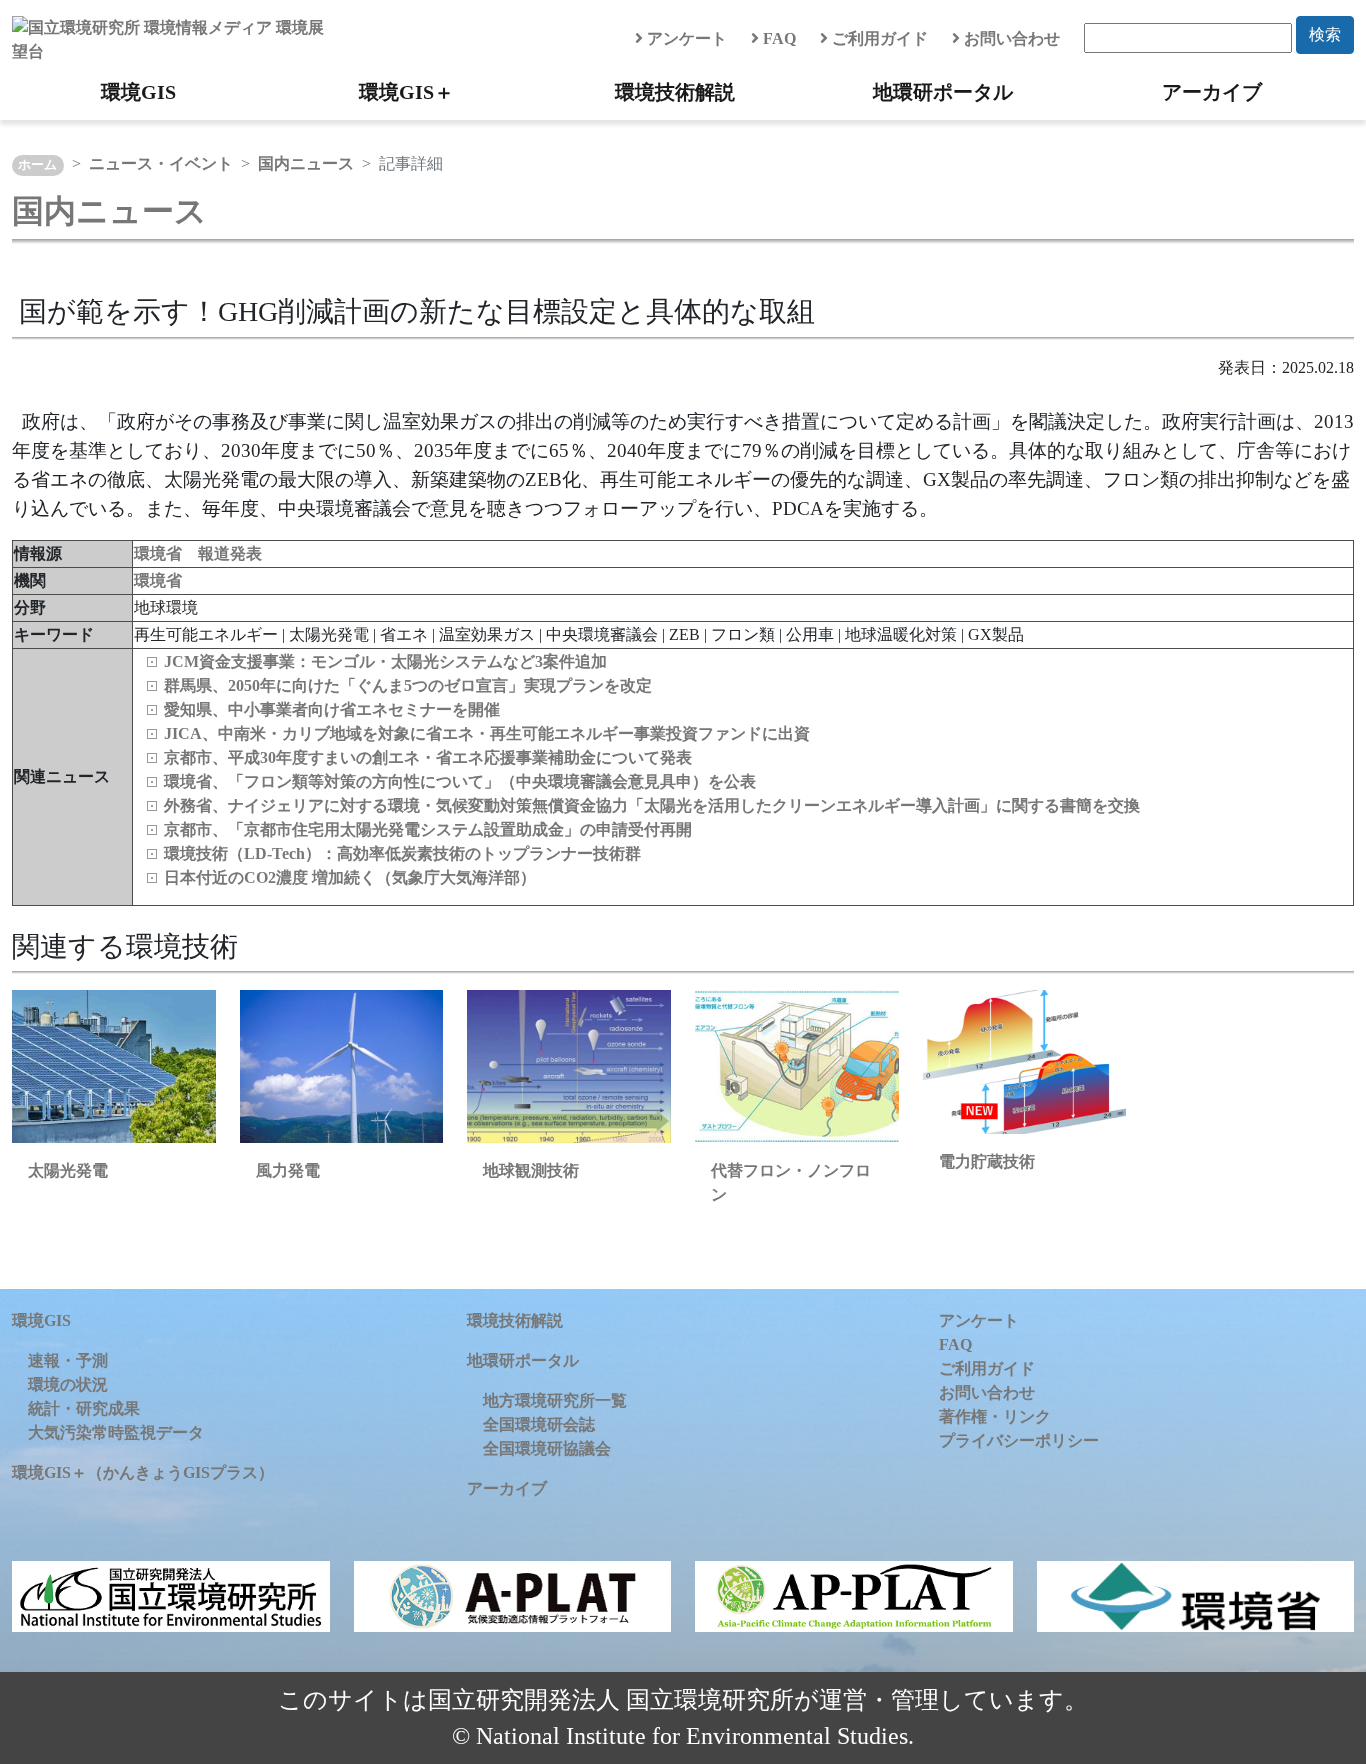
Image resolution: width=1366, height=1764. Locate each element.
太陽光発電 (68, 1170)
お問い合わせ (1010, 38)
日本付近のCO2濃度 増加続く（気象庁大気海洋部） (350, 877)
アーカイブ (1212, 92)
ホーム (37, 165)
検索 (1325, 34)
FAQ (777, 38)
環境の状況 (68, 1384)
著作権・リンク (995, 1416)
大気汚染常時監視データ (116, 1432)
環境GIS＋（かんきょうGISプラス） (143, 1472)
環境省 (158, 580)
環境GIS (138, 92)
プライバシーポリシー (1019, 1440)
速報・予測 (68, 1360)
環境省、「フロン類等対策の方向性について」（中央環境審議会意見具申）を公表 (460, 781)
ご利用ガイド (878, 38)
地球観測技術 (531, 1170)
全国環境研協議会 (547, 1448)
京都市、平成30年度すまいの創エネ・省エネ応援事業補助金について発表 (428, 757)
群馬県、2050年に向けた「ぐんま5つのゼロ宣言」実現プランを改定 (408, 685)
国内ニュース (306, 163)
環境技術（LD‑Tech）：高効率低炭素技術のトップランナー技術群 (402, 853)
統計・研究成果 (84, 1408)
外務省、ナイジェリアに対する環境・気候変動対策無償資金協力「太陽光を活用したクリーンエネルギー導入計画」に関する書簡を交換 (652, 805)
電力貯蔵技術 (987, 1161)
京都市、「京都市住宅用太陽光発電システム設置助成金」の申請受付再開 (428, 829)
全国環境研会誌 (539, 1424)
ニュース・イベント (161, 163)
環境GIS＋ (406, 92)
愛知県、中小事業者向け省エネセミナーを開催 (332, 709)
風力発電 (288, 1170)
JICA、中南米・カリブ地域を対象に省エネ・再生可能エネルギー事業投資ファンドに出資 (487, 733)
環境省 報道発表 (198, 553)
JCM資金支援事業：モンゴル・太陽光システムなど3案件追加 (385, 661)
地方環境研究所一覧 (555, 1400)
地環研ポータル (943, 92)
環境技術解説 (675, 92)
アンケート (685, 38)
